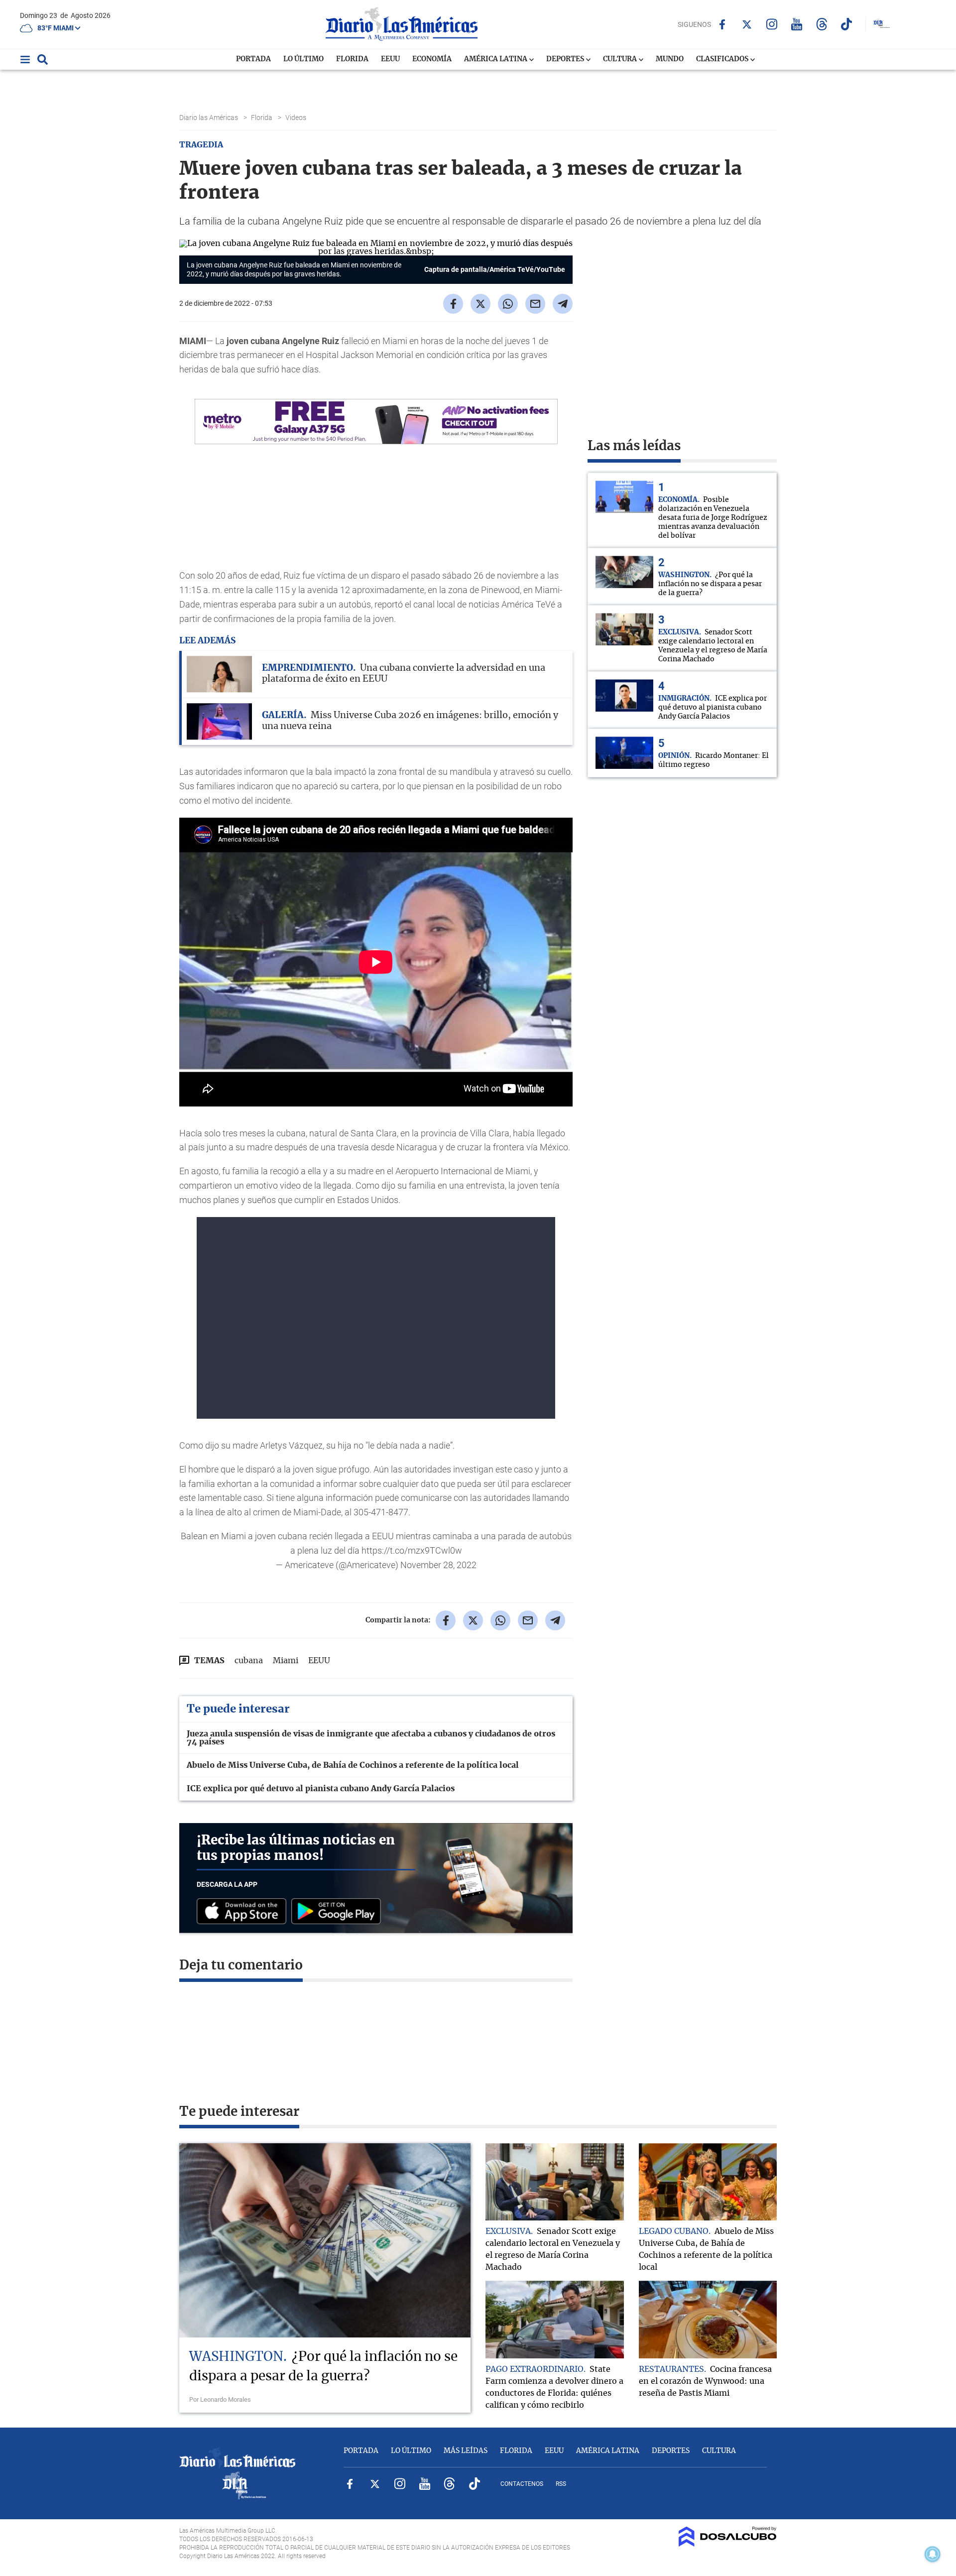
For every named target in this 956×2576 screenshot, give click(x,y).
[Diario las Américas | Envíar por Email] (535, 304)
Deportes (566, 59)
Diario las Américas (209, 118)
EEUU (390, 59)
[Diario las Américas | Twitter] (747, 24)
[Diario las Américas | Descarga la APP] (244, 1912)
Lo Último (303, 59)
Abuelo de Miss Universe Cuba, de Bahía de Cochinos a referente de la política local (353, 1765)
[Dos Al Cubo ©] (728, 2544)
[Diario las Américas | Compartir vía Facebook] (453, 304)
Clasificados (723, 59)
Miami (286, 1661)
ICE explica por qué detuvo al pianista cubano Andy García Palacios (321, 1789)
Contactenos (522, 2484)
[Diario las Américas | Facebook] (722, 24)
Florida (352, 59)
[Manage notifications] (933, 2554)
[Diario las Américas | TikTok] (847, 24)
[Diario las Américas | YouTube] (797, 24)
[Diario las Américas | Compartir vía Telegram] (563, 304)
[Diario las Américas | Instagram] (772, 24)
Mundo (670, 59)
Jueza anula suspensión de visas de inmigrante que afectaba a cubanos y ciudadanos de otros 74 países (371, 1738)
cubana (249, 1661)
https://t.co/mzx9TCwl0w (412, 1550)
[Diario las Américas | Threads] (822, 24)
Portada (253, 59)
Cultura (621, 59)
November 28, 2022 (438, 1565)
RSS (561, 2484)
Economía (432, 59)
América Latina (496, 59)
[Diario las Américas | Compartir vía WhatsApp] (508, 304)
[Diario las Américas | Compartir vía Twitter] (480, 304)
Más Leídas (466, 2451)
